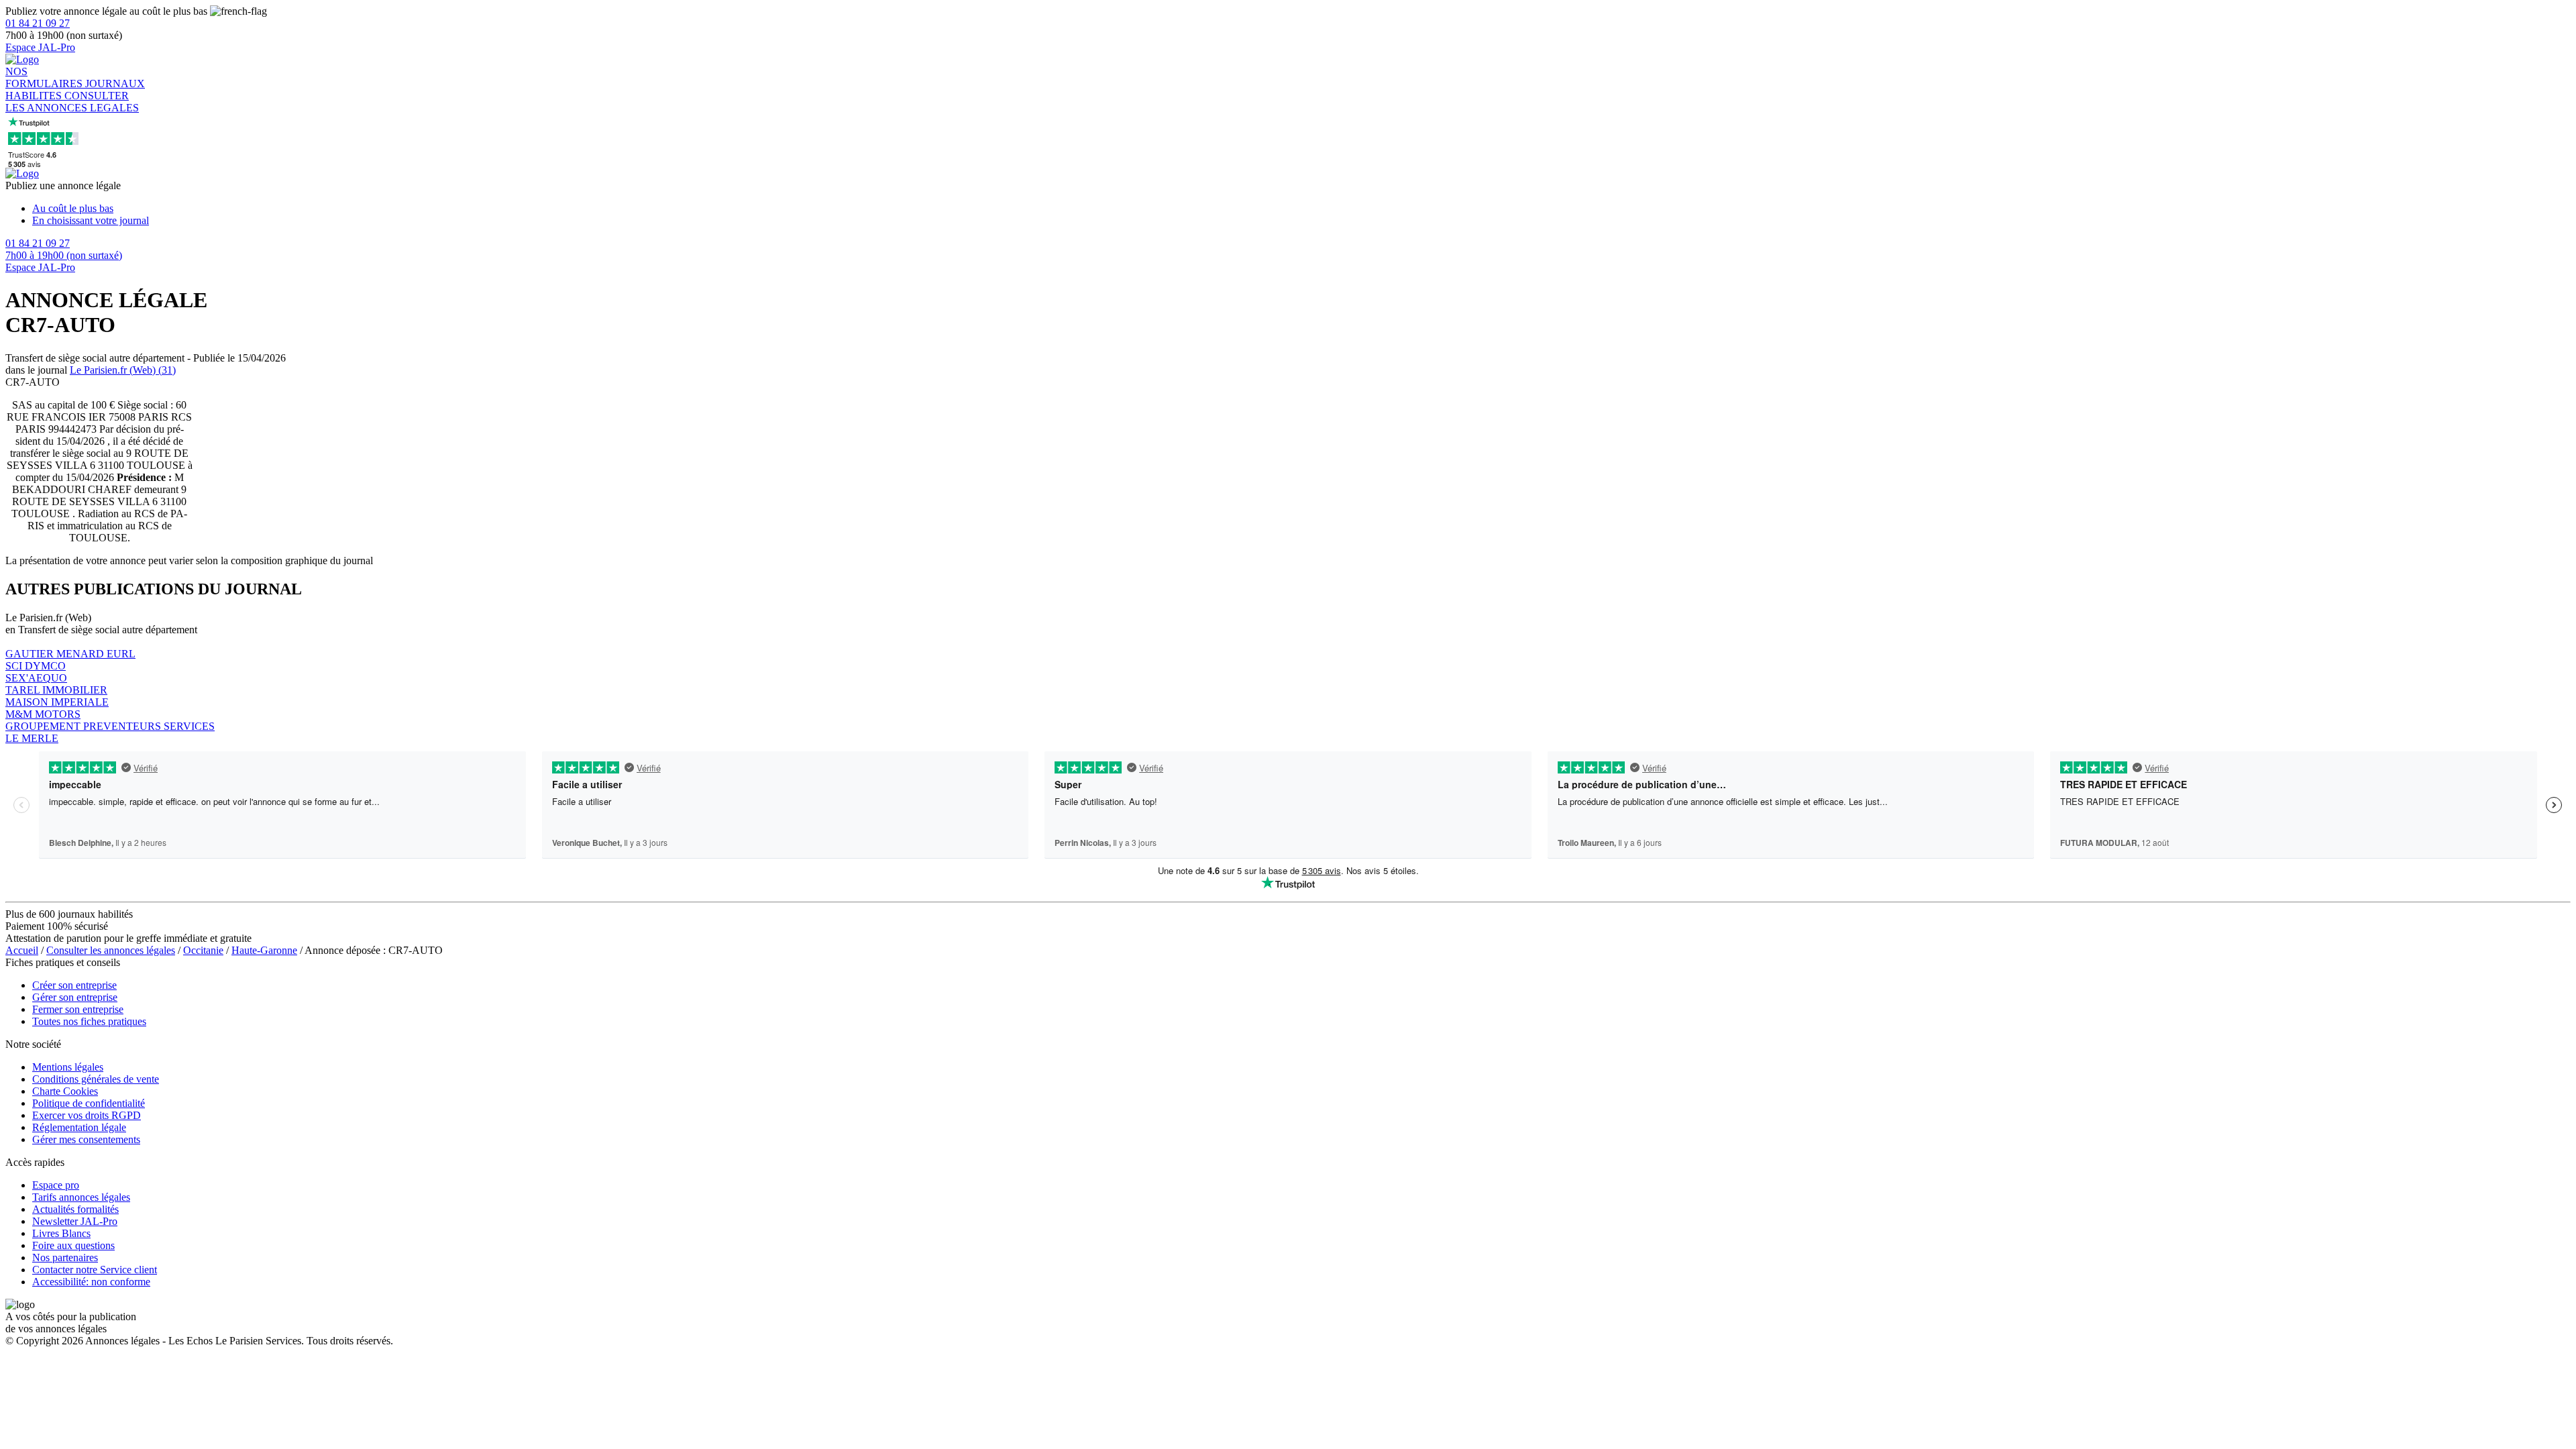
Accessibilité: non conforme (91, 1282)
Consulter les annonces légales (111, 950)
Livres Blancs (61, 1233)
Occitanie (203, 950)
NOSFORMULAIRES (45, 77)
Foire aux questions (73, 1245)
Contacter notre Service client (95, 1270)
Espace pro (56, 1185)
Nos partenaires (65, 1257)
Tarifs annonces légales (81, 1197)
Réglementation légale (79, 1127)
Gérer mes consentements (86, 1139)
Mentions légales (68, 1067)
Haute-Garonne (264, 950)
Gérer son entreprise (75, 997)
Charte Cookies (65, 1091)
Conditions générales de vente (96, 1079)
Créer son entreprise (74, 985)
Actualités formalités (75, 1209)
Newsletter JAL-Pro (75, 1221)
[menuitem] (1301, 209)
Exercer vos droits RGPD (87, 1115)
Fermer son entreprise (78, 1009)
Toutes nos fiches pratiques (89, 1021)
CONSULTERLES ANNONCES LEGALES (72, 102)
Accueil (22, 950)
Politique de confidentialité (89, 1103)
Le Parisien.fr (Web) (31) (123, 370)
